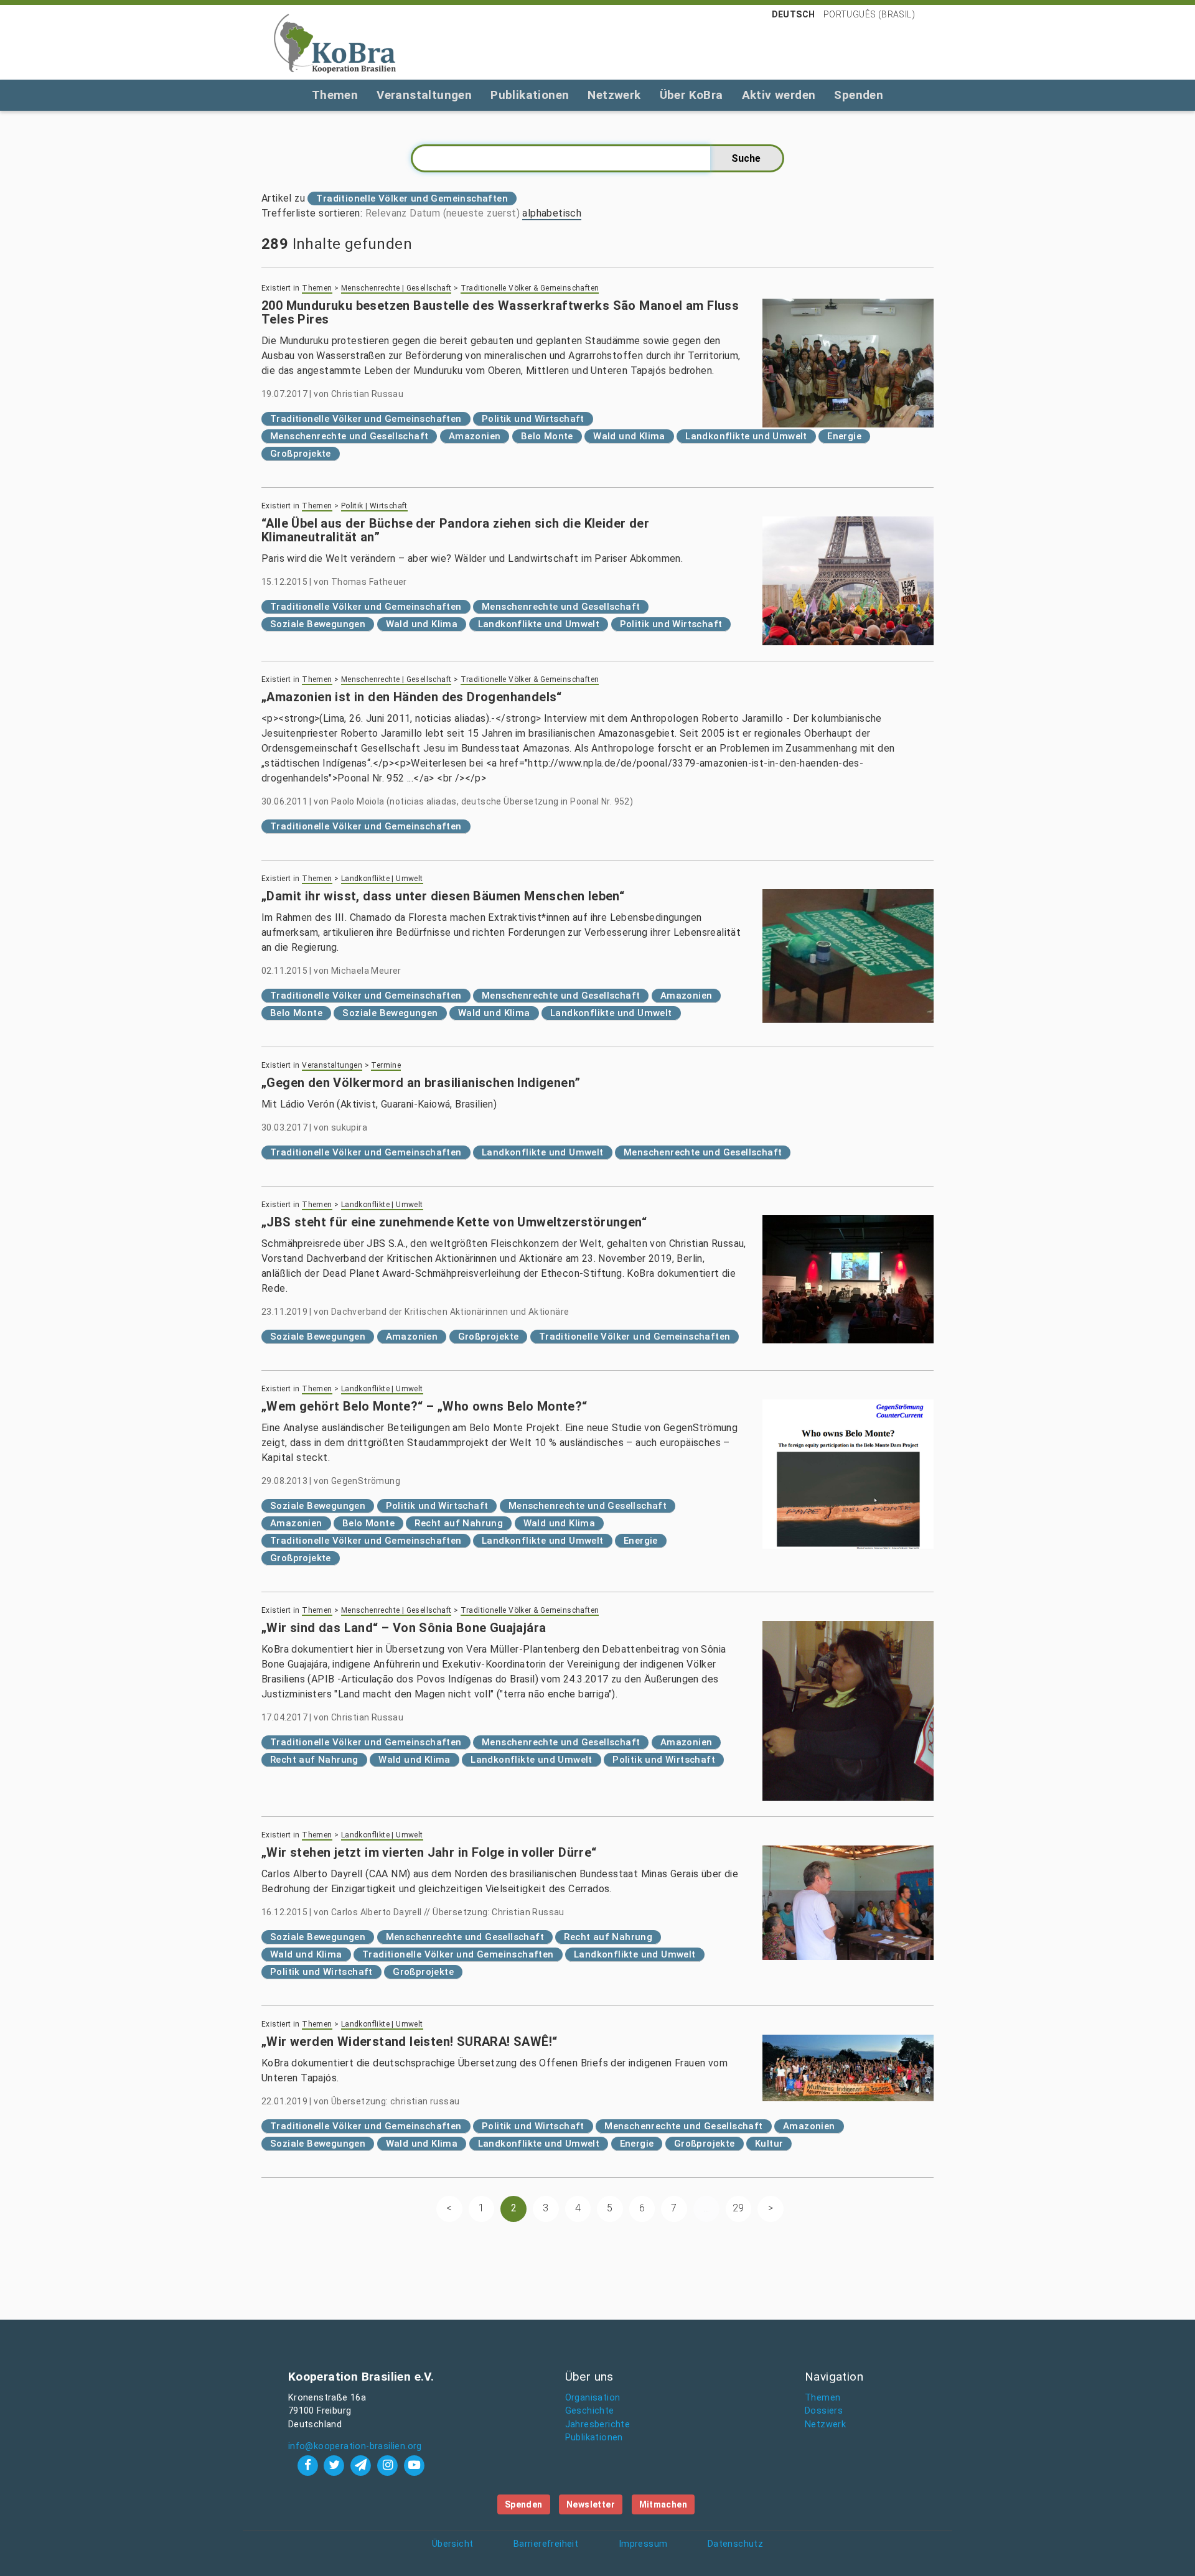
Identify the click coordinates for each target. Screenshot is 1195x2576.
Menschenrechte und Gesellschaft (349, 436)
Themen (335, 95)
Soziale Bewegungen (318, 624)
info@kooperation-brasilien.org (355, 2446)
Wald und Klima (629, 436)
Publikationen (530, 95)
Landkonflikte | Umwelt (382, 879)
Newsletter (591, 2504)
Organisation (593, 2398)
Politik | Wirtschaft (374, 506)
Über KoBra (691, 95)
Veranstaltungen (424, 95)
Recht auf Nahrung (459, 1523)
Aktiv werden (779, 95)
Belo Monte (547, 436)
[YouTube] (414, 2465)
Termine (386, 1065)
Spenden (859, 95)
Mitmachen (663, 2504)
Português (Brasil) (869, 14)
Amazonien (475, 436)
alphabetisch (552, 213)
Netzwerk (614, 95)
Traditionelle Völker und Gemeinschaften (366, 419)
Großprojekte (301, 454)
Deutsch (794, 14)
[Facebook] (309, 2465)
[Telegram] (363, 2465)
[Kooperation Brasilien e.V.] (335, 42)
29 (738, 2208)
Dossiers (824, 2411)
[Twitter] (336, 2465)
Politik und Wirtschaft (533, 419)
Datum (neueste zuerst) (465, 213)
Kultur (769, 2144)
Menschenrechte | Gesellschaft (396, 288)
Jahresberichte (598, 2424)
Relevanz (386, 213)
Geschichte (590, 2411)
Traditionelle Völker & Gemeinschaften (530, 288)
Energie (844, 436)
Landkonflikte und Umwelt (746, 436)
